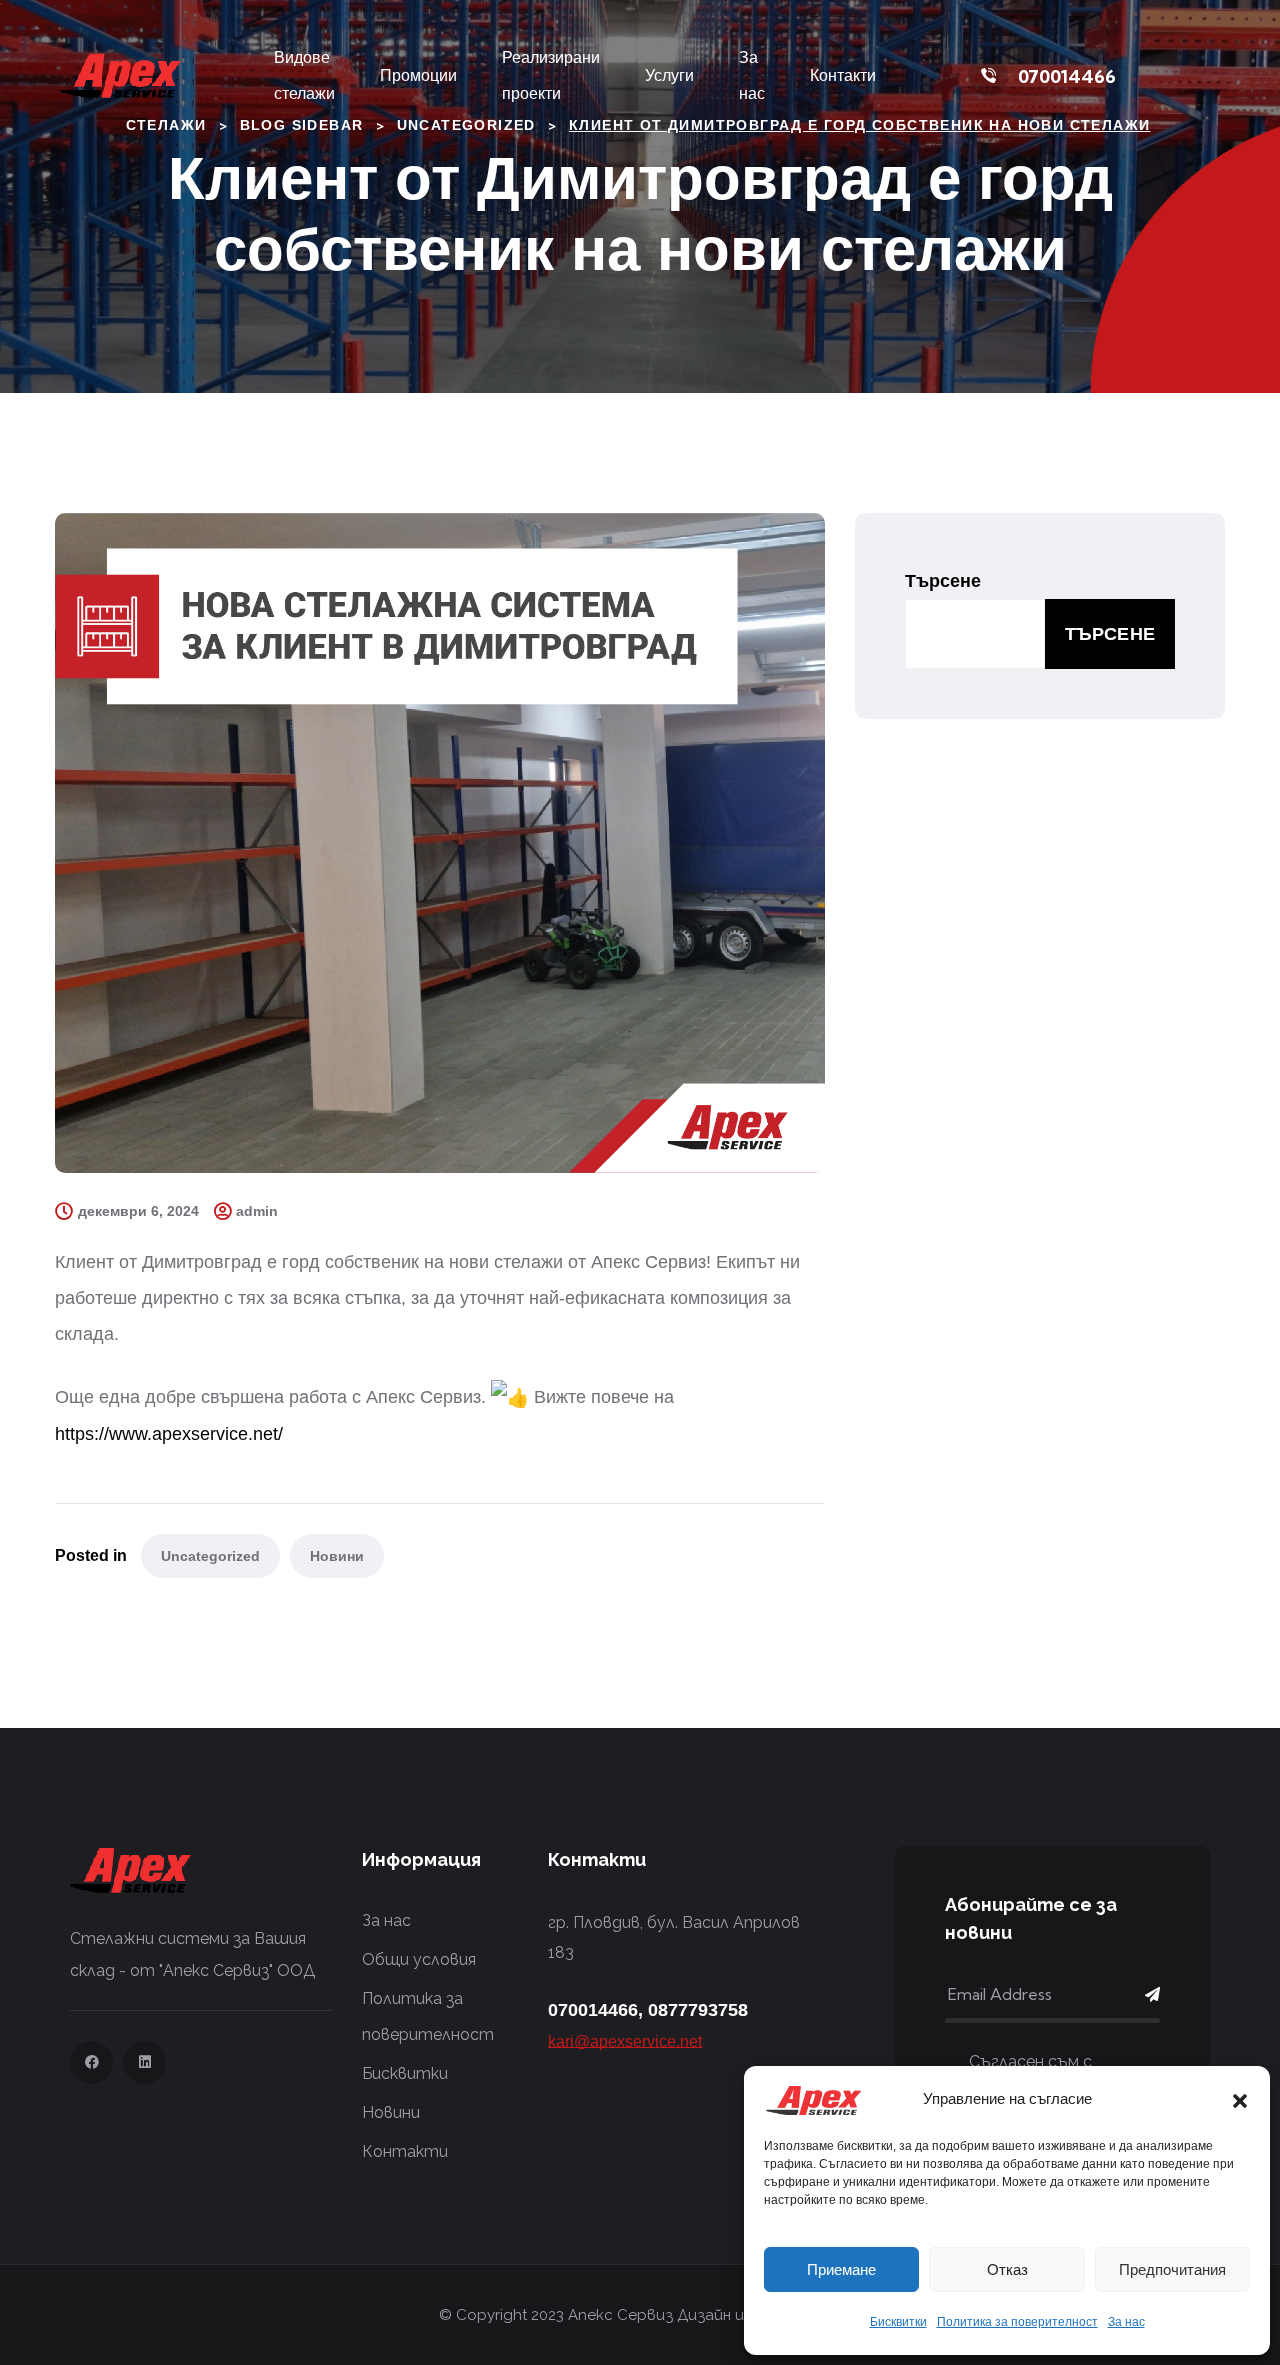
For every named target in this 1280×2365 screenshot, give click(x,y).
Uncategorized (210, 1556)
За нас (1126, 2321)
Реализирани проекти (551, 75)
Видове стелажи (304, 75)
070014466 (1067, 76)
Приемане (841, 2269)
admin (257, 1211)
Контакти (843, 75)
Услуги (669, 75)
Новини (337, 1556)
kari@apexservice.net (625, 2041)
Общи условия (419, 1959)
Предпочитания (1172, 2269)
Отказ (1007, 2269)
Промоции (418, 75)
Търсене (943, 581)
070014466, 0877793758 (648, 2010)
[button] (1240, 2099)
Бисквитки (898, 2321)
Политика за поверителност (1017, 2321)
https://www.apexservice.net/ (169, 1434)
